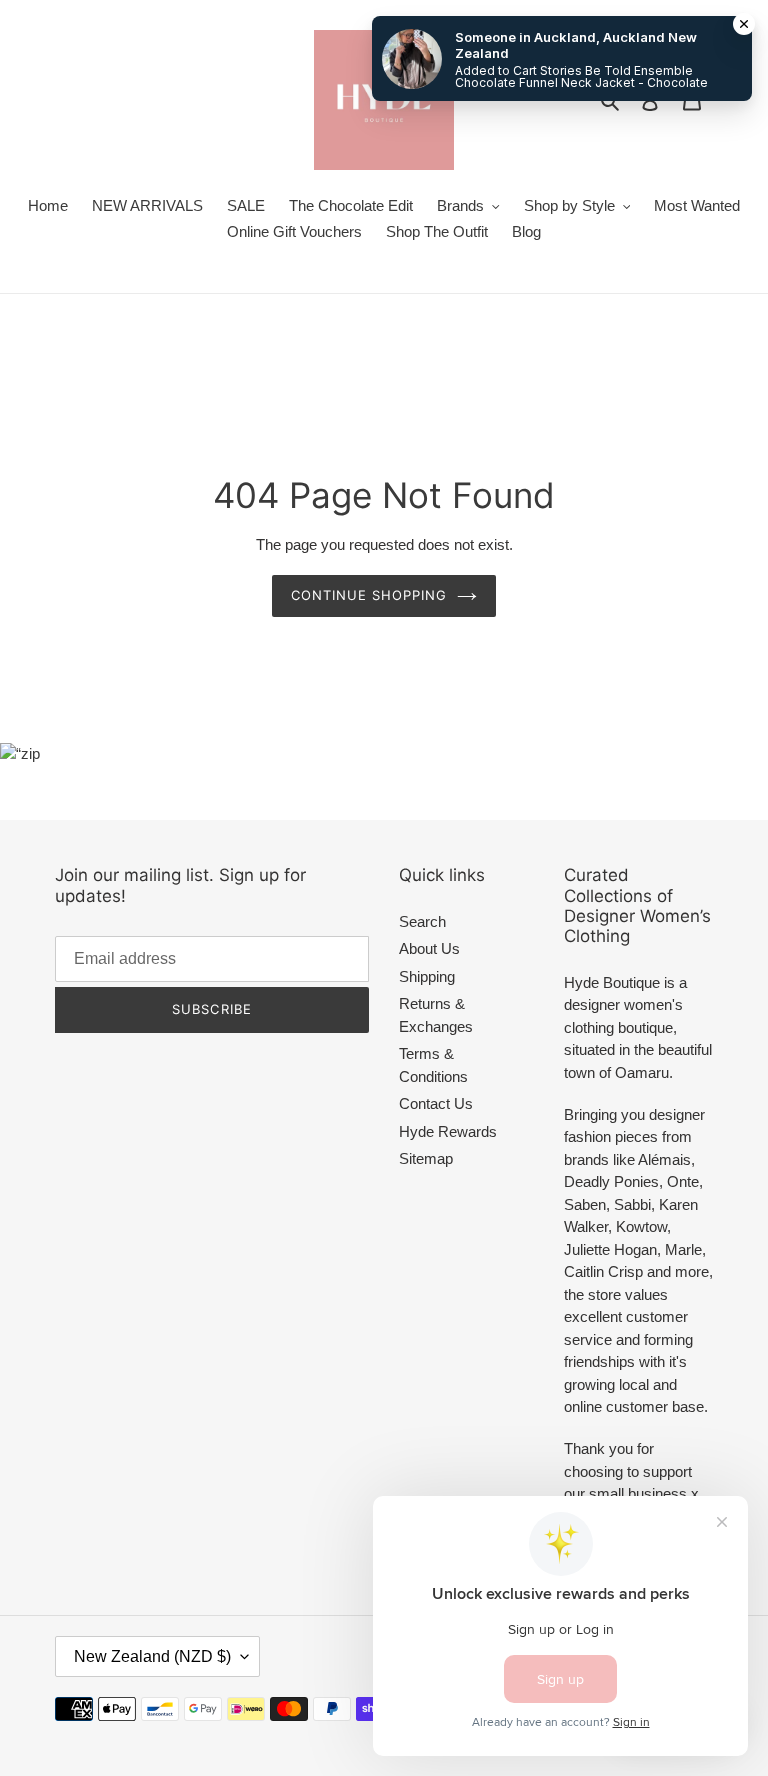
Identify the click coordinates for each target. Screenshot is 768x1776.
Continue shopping (369, 595)
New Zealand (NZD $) (152, 1656)
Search (422, 921)
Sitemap (426, 1158)
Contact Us (436, 1103)
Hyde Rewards (448, 1131)
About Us (429, 948)
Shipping (427, 976)
